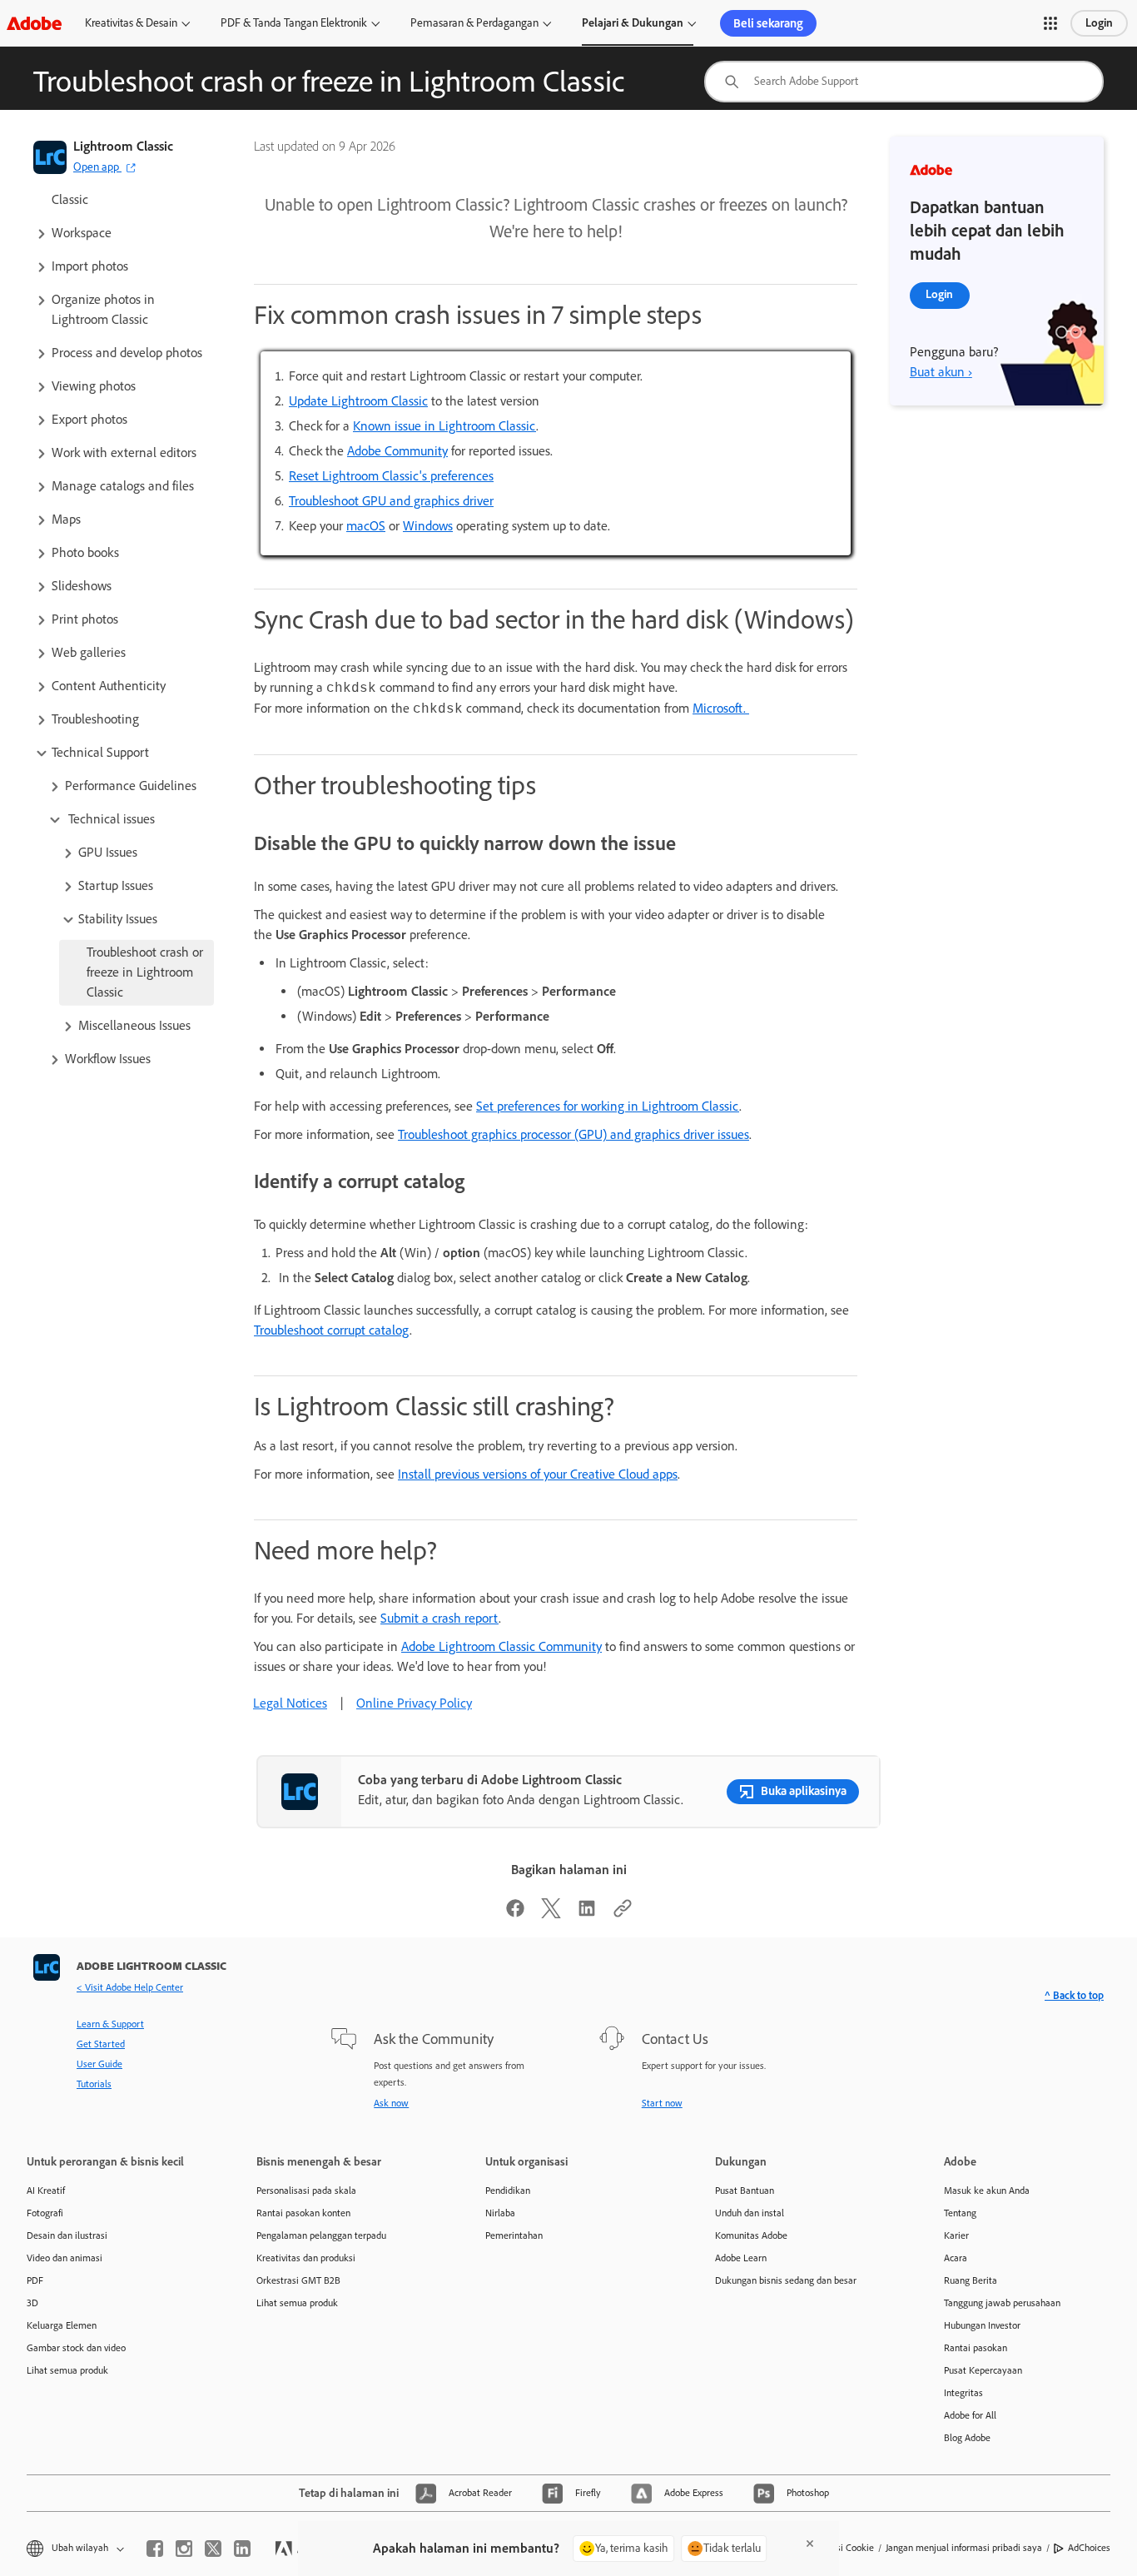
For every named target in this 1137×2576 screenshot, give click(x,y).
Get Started (101, 2044)
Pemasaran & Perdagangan (474, 23)
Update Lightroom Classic (358, 401)
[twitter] (213, 2549)
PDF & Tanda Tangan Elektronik (294, 23)
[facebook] (155, 2549)
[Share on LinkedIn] (587, 1914)
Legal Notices (290, 1703)
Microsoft (718, 708)
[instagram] (184, 2549)
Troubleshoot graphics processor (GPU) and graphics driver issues (573, 1134)
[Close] (810, 2544)
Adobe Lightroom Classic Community (501, 1646)
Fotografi (45, 2213)
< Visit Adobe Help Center (130, 1987)
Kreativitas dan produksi (306, 2258)
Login (1099, 23)
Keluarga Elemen (62, 2325)
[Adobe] (34, 23)
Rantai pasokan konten (303, 2213)
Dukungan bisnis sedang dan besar (786, 2280)
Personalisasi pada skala (306, 2191)
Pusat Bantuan (745, 2191)
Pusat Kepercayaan (983, 2370)
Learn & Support (110, 2024)
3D (32, 2303)
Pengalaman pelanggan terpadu (321, 2235)
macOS (366, 526)
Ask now (391, 2103)
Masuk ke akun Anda (987, 2191)
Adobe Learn (741, 2258)
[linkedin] (242, 2549)
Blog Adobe (967, 2438)
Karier (956, 2235)
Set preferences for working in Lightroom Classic (608, 1106)
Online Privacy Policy (414, 1703)
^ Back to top (1074, 1995)
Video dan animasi (65, 2258)
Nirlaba (500, 2213)
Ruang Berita (971, 2280)
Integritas (963, 2393)
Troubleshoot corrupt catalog (332, 1330)
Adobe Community (397, 451)
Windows (428, 526)
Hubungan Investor (982, 2325)
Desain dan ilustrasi (67, 2235)
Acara (956, 2258)
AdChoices (1089, 2548)
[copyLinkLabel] (623, 1914)
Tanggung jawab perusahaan (1002, 2303)
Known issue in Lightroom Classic (444, 426)
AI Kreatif (46, 2191)
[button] (1050, 23)
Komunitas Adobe (751, 2235)
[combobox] (904, 82)
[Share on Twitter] (551, 1914)
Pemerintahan (514, 2235)
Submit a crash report (439, 1618)
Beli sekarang (768, 23)
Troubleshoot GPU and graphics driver (391, 501)
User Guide (99, 2064)
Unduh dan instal (750, 2213)
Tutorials (94, 2084)
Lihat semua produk (67, 2370)
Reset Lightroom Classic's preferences (391, 476)
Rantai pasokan (976, 2348)
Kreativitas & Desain (131, 23)
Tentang (960, 2213)
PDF (35, 2280)
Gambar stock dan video (76, 2348)
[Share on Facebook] (515, 1914)
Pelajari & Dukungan (633, 23)
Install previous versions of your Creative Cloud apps (538, 1474)
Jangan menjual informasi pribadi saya (964, 2548)
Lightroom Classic (123, 146)
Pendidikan (508, 2191)
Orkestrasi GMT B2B (298, 2280)
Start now (662, 2103)
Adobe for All (970, 2415)
